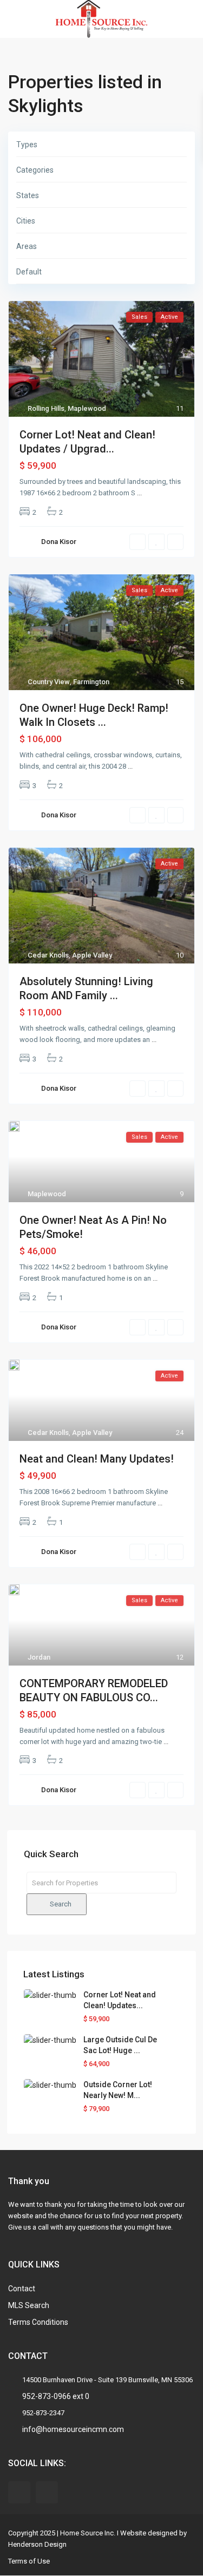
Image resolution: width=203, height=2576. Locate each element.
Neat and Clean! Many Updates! (97, 1459)
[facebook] (19, 2492)
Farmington (91, 682)
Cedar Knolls (48, 955)
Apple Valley (92, 955)
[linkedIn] (47, 2492)
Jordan (39, 1657)
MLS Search (29, 2305)
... (139, 493)
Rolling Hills (46, 408)
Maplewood (87, 408)
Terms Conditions (38, 2322)
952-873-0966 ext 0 (56, 2396)
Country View (49, 682)
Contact (22, 2289)
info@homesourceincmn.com (73, 2429)
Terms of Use (29, 2561)
